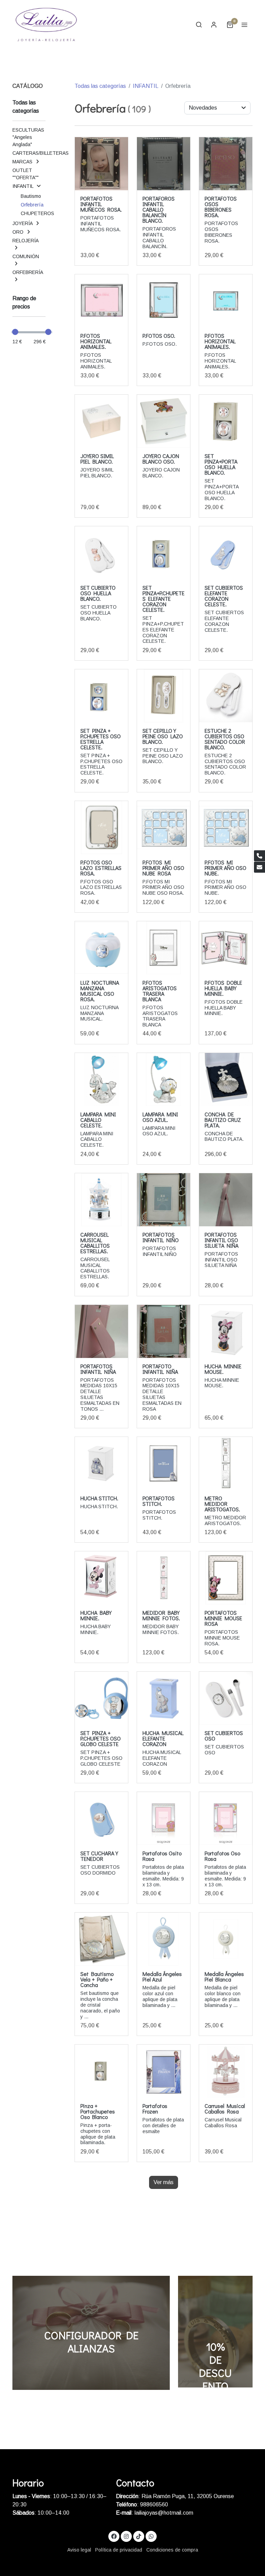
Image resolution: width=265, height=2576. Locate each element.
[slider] (15, 332)
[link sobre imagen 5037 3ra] (226, 164)
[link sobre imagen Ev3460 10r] (101, 828)
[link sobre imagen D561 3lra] (226, 948)
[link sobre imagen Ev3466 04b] (164, 696)
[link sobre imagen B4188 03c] (101, 1079)
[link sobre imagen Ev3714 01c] (164, 553)
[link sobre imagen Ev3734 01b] (226, 421)
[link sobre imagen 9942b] (226, 1079)
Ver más (164, 2182)
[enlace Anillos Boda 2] (91, 2332)
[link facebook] (114, 2536)
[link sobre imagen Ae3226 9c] (164, 301)
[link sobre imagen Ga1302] (101, 421)
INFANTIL (146, 86)
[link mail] (259, 867)
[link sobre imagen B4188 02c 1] (164, 1079)
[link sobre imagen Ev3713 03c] (226, 553)
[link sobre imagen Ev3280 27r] (164, 828)
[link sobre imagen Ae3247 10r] (101, 301)
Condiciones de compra (172, 2550)
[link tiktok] (139, 2536)
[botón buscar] (199, 24)
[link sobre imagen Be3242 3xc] (164, 164)
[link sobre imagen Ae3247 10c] (226, 301)
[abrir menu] (244, 24)
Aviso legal (79, 2550)
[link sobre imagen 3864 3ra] (101, 164)
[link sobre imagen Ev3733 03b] (101, 553)
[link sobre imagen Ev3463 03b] (226, 696)
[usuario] (214, 24)
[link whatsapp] (151, 2536)
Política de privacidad (119, 2550)
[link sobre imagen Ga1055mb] (164, 421)
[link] (46, 24)
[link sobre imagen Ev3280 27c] (226, 828)
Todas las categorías (100, 86)
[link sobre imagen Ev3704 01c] (101, 696)
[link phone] (259, 856)
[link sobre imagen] (101, 1200)
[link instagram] (126, 2536)
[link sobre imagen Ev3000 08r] (101, 948)
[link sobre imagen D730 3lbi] (164, 948)
